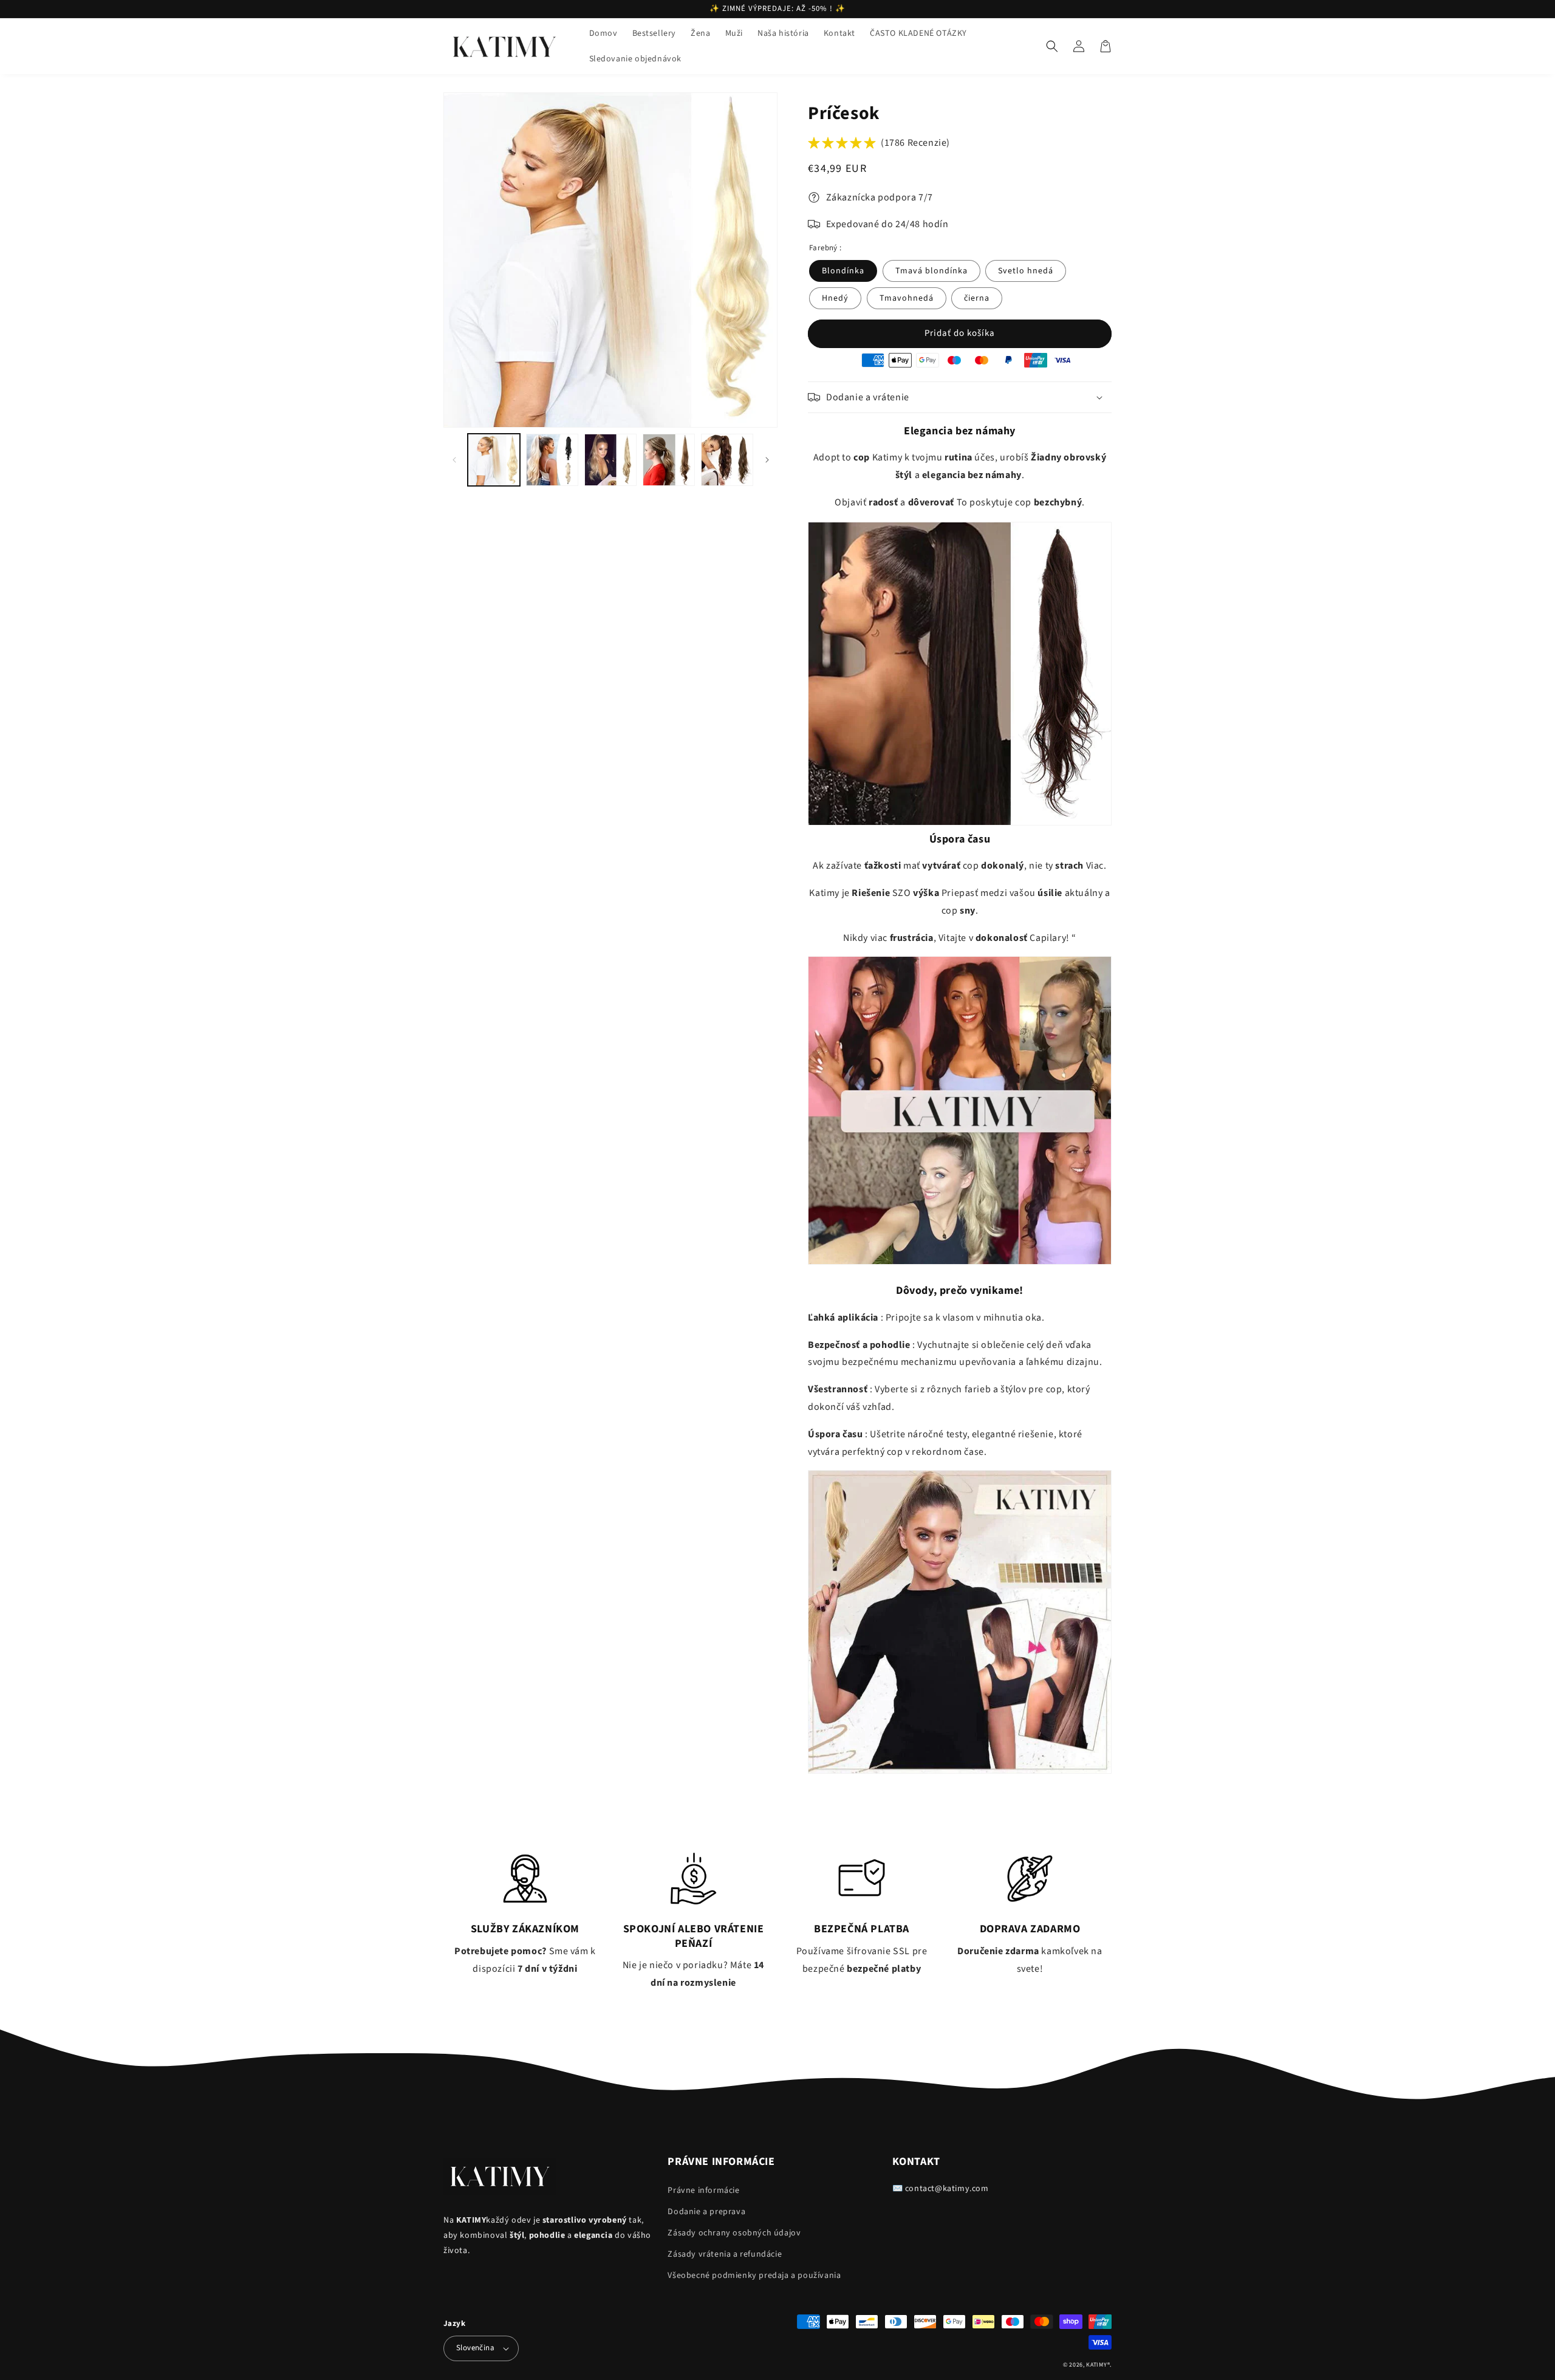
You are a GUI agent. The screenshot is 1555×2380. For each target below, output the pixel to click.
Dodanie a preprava (706, 2212)
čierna (977, 298)
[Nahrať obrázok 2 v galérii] (552, 460)
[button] (1052, 46)
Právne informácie (703, 2190)
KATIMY (1096, 2365)
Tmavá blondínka (931, 271)
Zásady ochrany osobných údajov (734, 2233)
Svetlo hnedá (1026, 271)
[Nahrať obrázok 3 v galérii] (610, 460)
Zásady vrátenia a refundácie (725, 2254)
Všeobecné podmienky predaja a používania (754, 2276)
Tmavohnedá (907, 298)
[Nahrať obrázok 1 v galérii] (494, 460)
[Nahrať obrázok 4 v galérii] (669, 460)
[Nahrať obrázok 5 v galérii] (727, 460)
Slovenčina (475, 2348)
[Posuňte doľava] (454, 460)
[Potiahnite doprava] (767, 460)
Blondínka (843, 271)
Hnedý (835, 298)
